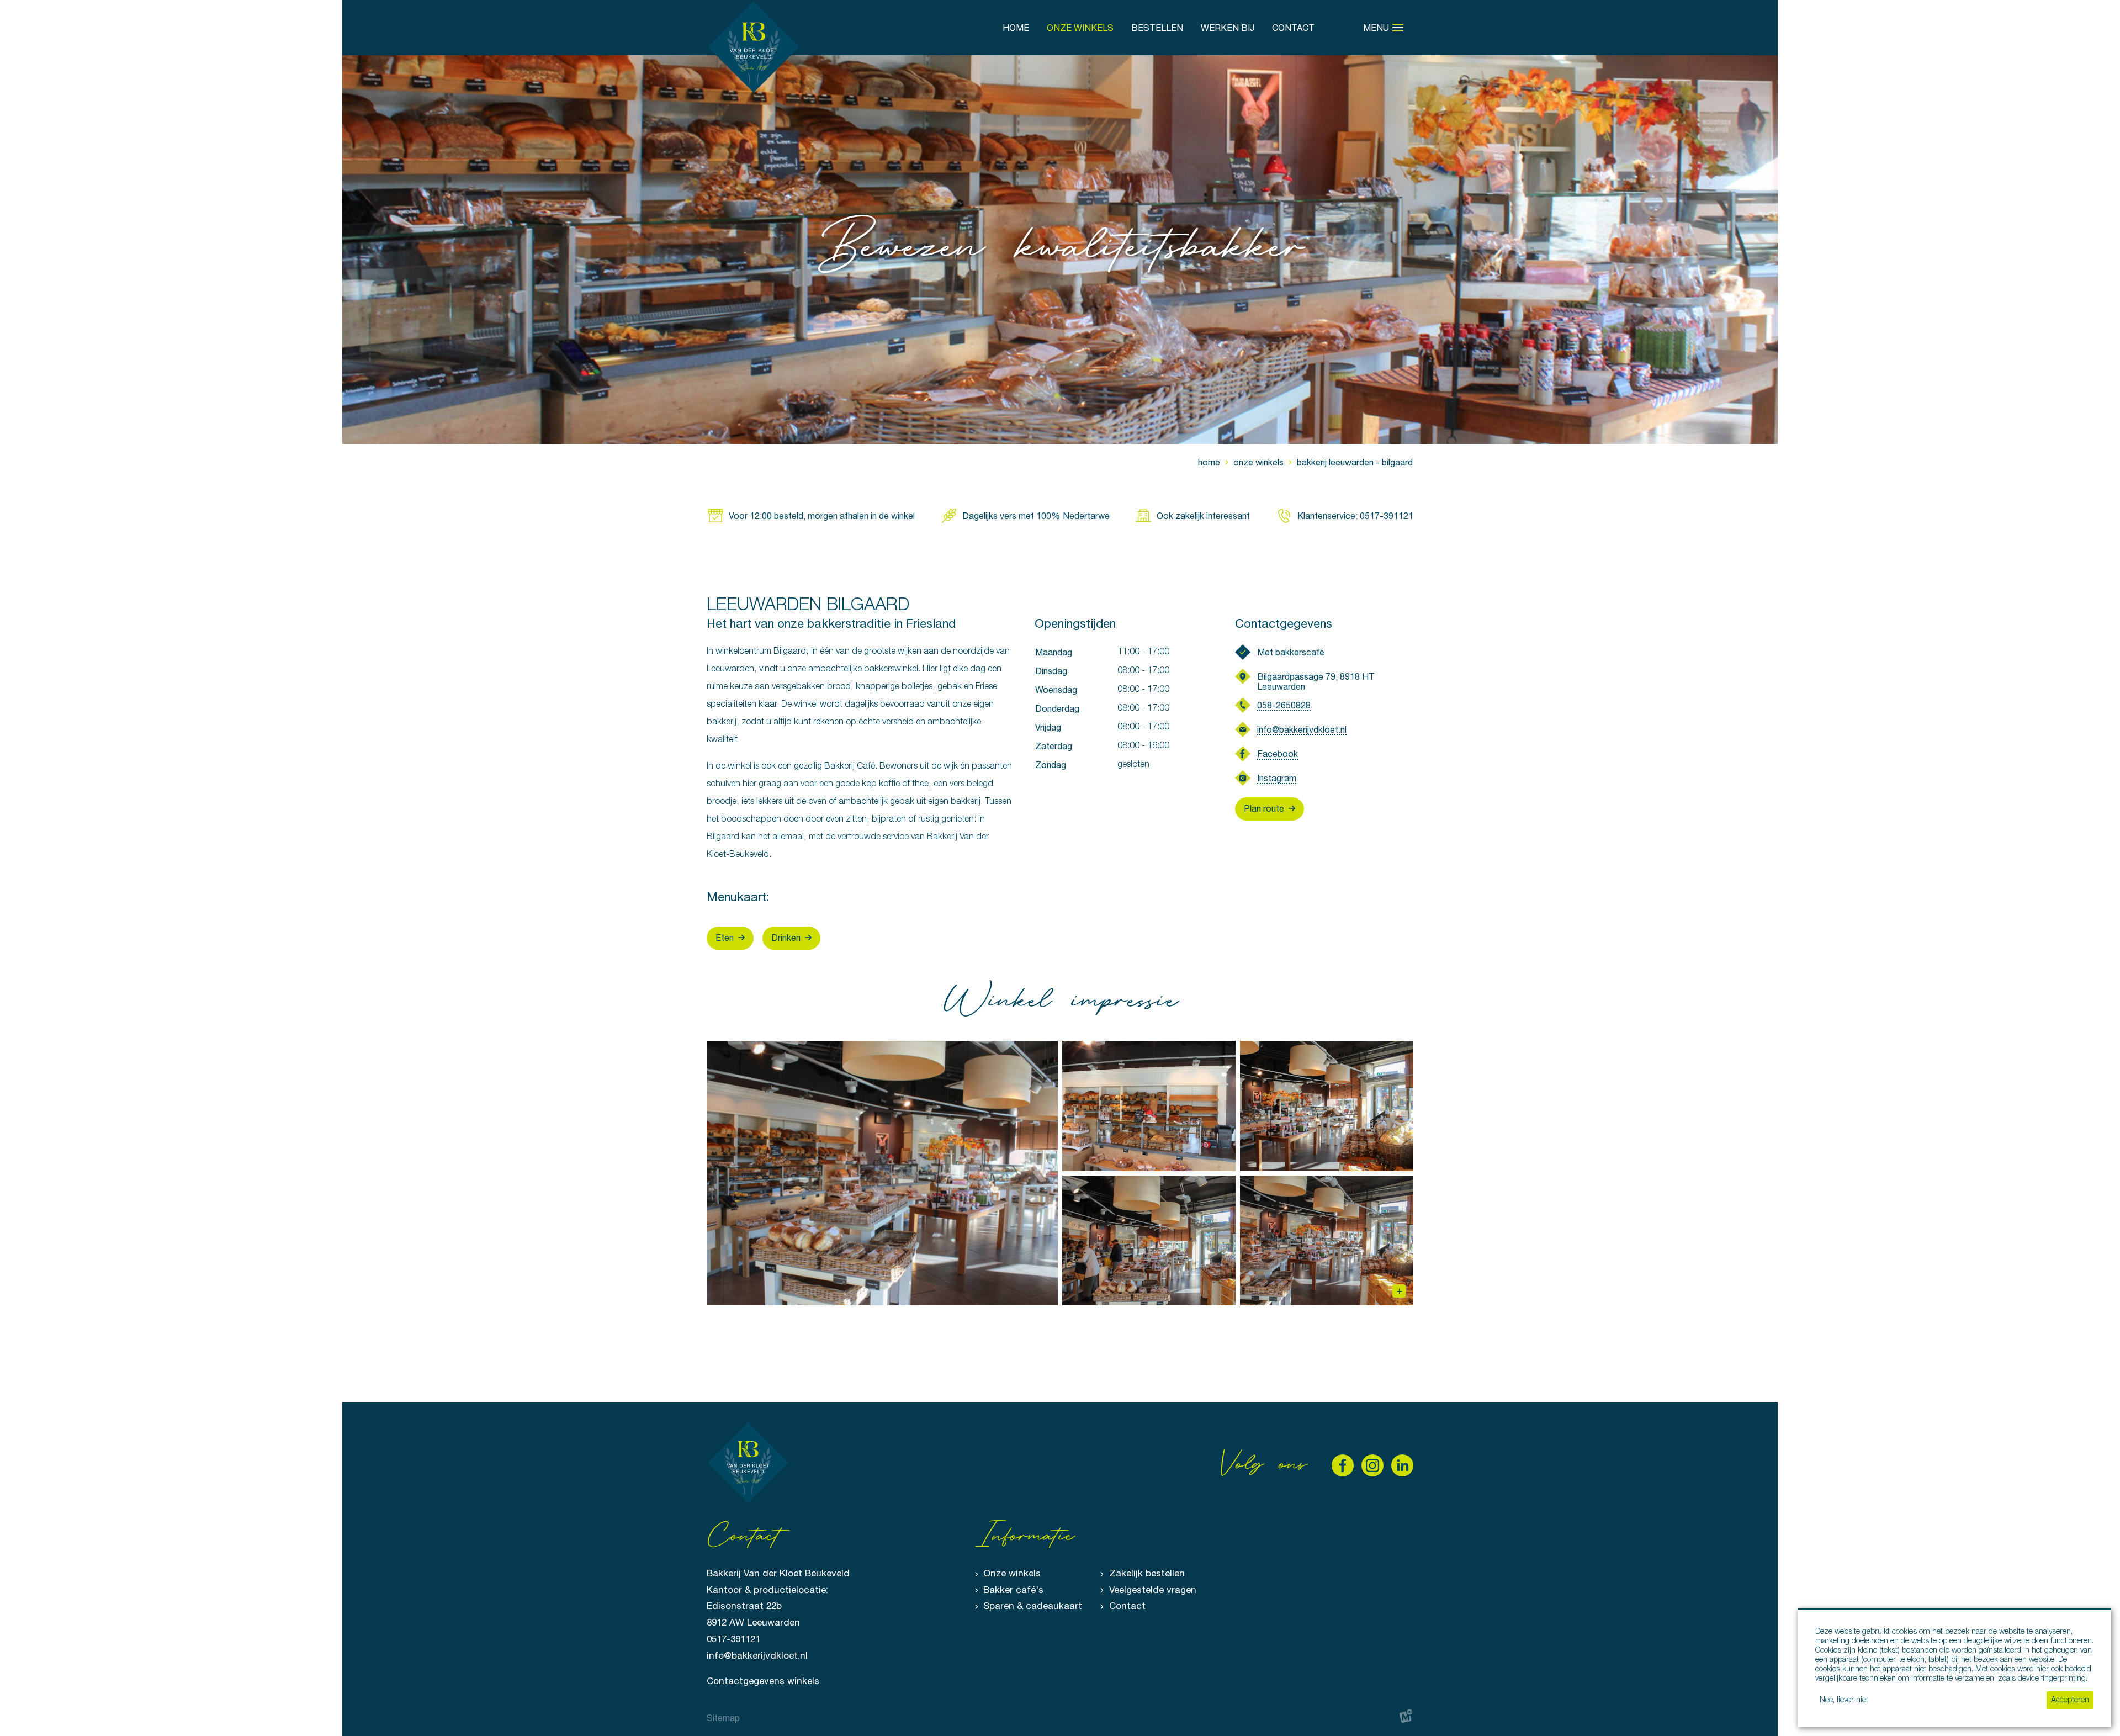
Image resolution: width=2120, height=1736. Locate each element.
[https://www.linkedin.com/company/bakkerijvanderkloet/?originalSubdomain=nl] (1402, 1465)
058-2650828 (1284, 705)
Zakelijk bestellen (1147, 1573)
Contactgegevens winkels (763, 1681)
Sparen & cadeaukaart (1033, 1606)
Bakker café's (1013, 1590)
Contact (1127, 1606)
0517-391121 (733, 1639)
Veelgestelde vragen (1153, 1590)
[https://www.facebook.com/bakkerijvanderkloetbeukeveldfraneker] (1343, 1465)
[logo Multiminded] (1406, 1718)
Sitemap (723, 1718)
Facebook (1278, 754)
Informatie (1024, 1537)
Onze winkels (1012, 1573)
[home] (754, 47)
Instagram (1277, 778)
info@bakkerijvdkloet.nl (1302, 729)
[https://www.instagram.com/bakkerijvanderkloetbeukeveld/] (1372, 1465)
